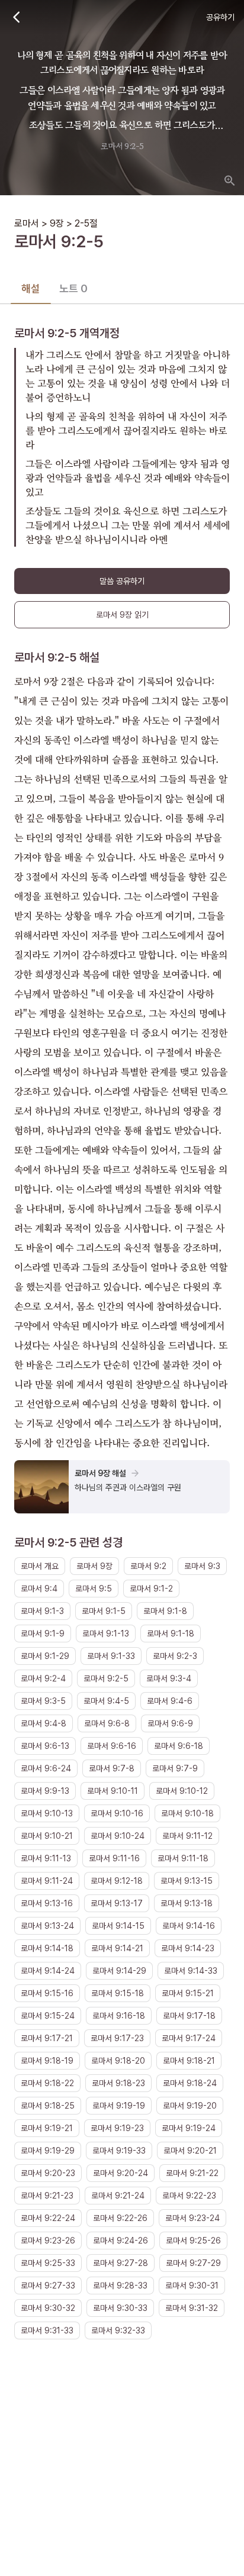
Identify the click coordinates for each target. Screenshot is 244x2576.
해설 (31, 288)
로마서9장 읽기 (122, 615)
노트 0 (73, 288)
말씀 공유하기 (122, 581)
